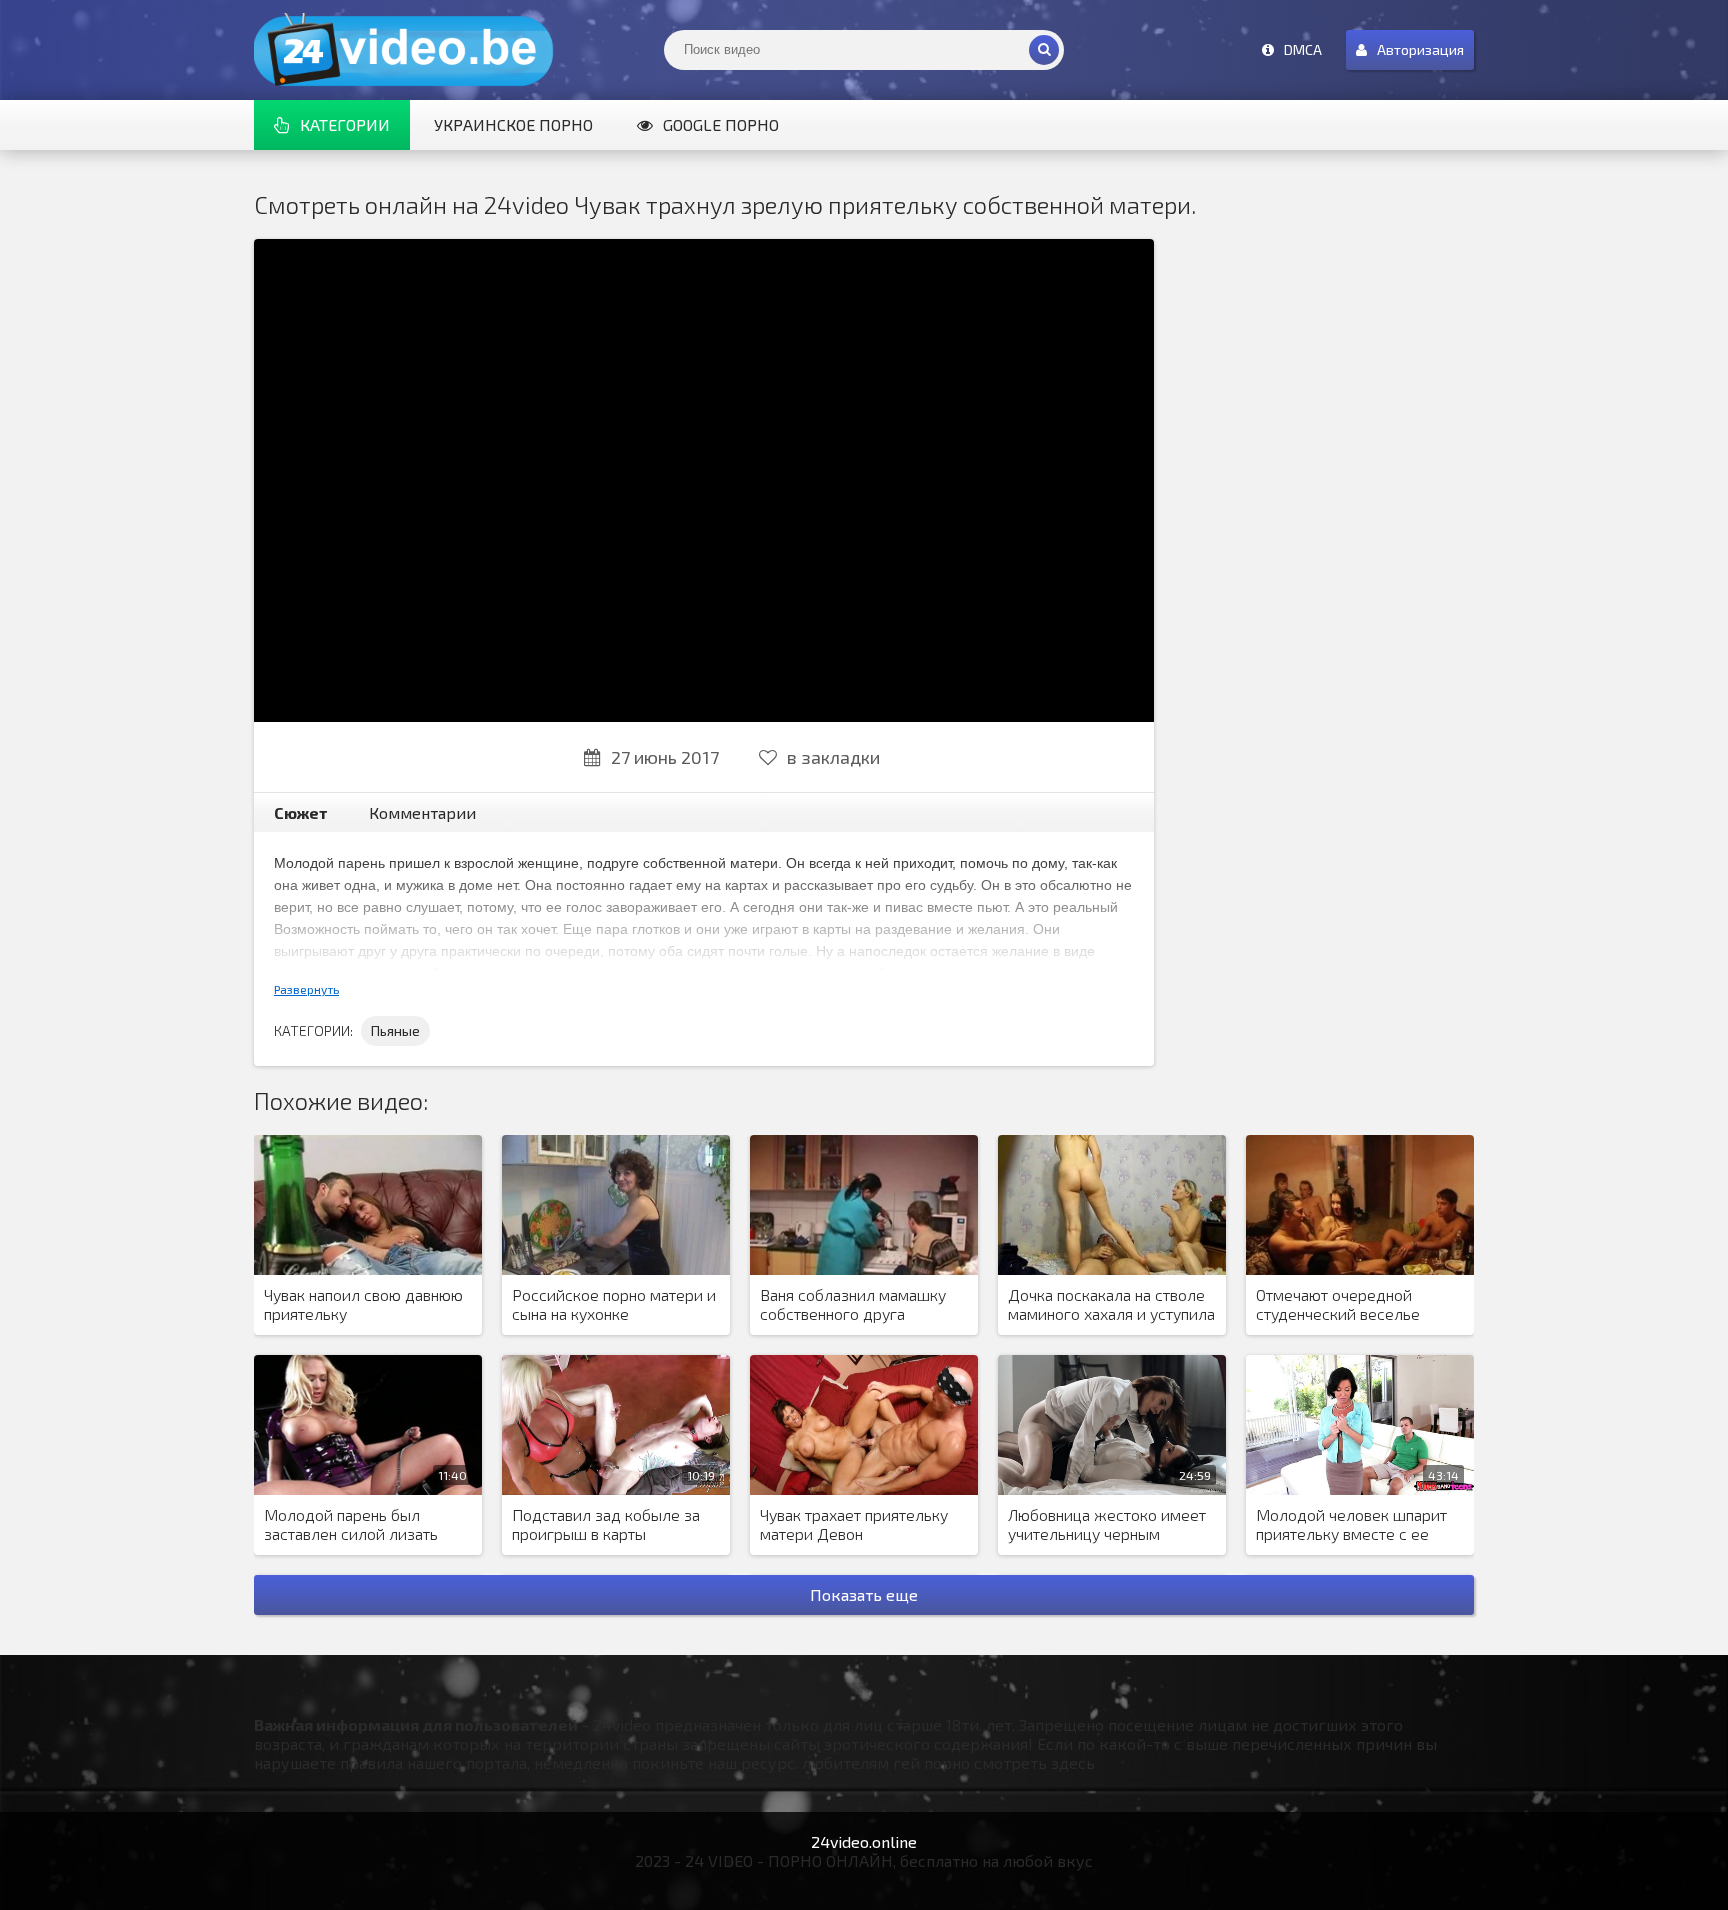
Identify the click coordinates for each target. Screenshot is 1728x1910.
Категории (345, 124)
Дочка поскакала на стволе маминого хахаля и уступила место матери (1111, 1305)
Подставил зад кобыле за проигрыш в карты (606, 1524)
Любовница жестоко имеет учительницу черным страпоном (1107, 1525)
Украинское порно (513, 124)
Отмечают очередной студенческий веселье (1338, 1304)
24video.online (864, 1841)
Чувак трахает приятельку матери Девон (854, 1524)
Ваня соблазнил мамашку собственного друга (853, 1304)
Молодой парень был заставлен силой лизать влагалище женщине (351, 1525)
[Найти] (1044, 50)
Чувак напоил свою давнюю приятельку (363, 1304)
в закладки (833, 757)
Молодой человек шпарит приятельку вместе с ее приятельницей (1351, 1525)
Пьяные (395, 1030)
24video (404, 50)
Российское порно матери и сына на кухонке (614, 1304)
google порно (721, 124)
